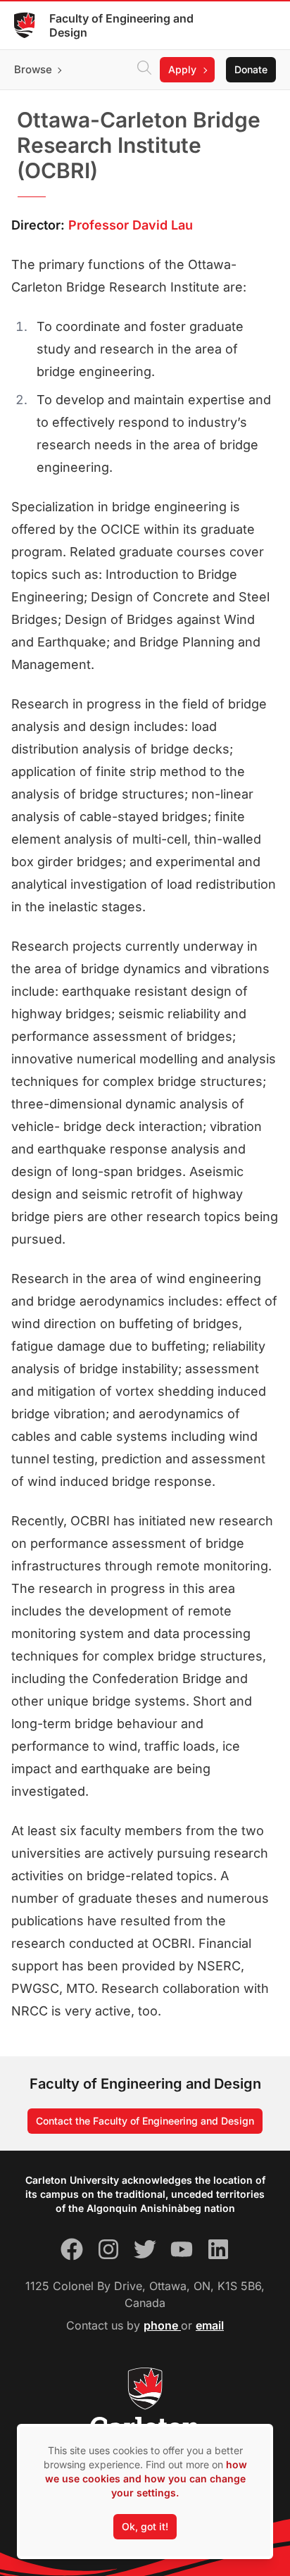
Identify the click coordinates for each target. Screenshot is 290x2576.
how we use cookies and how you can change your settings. (146, 2478)
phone (162, 2325)
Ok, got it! (145, 2526)
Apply (182, 69)
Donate (251, 69)
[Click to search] (144, 70)
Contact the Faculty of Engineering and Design (145, 2121)
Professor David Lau (131, 225)
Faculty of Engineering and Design (121, 25)
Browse (33, 69)
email (210, 2325)
